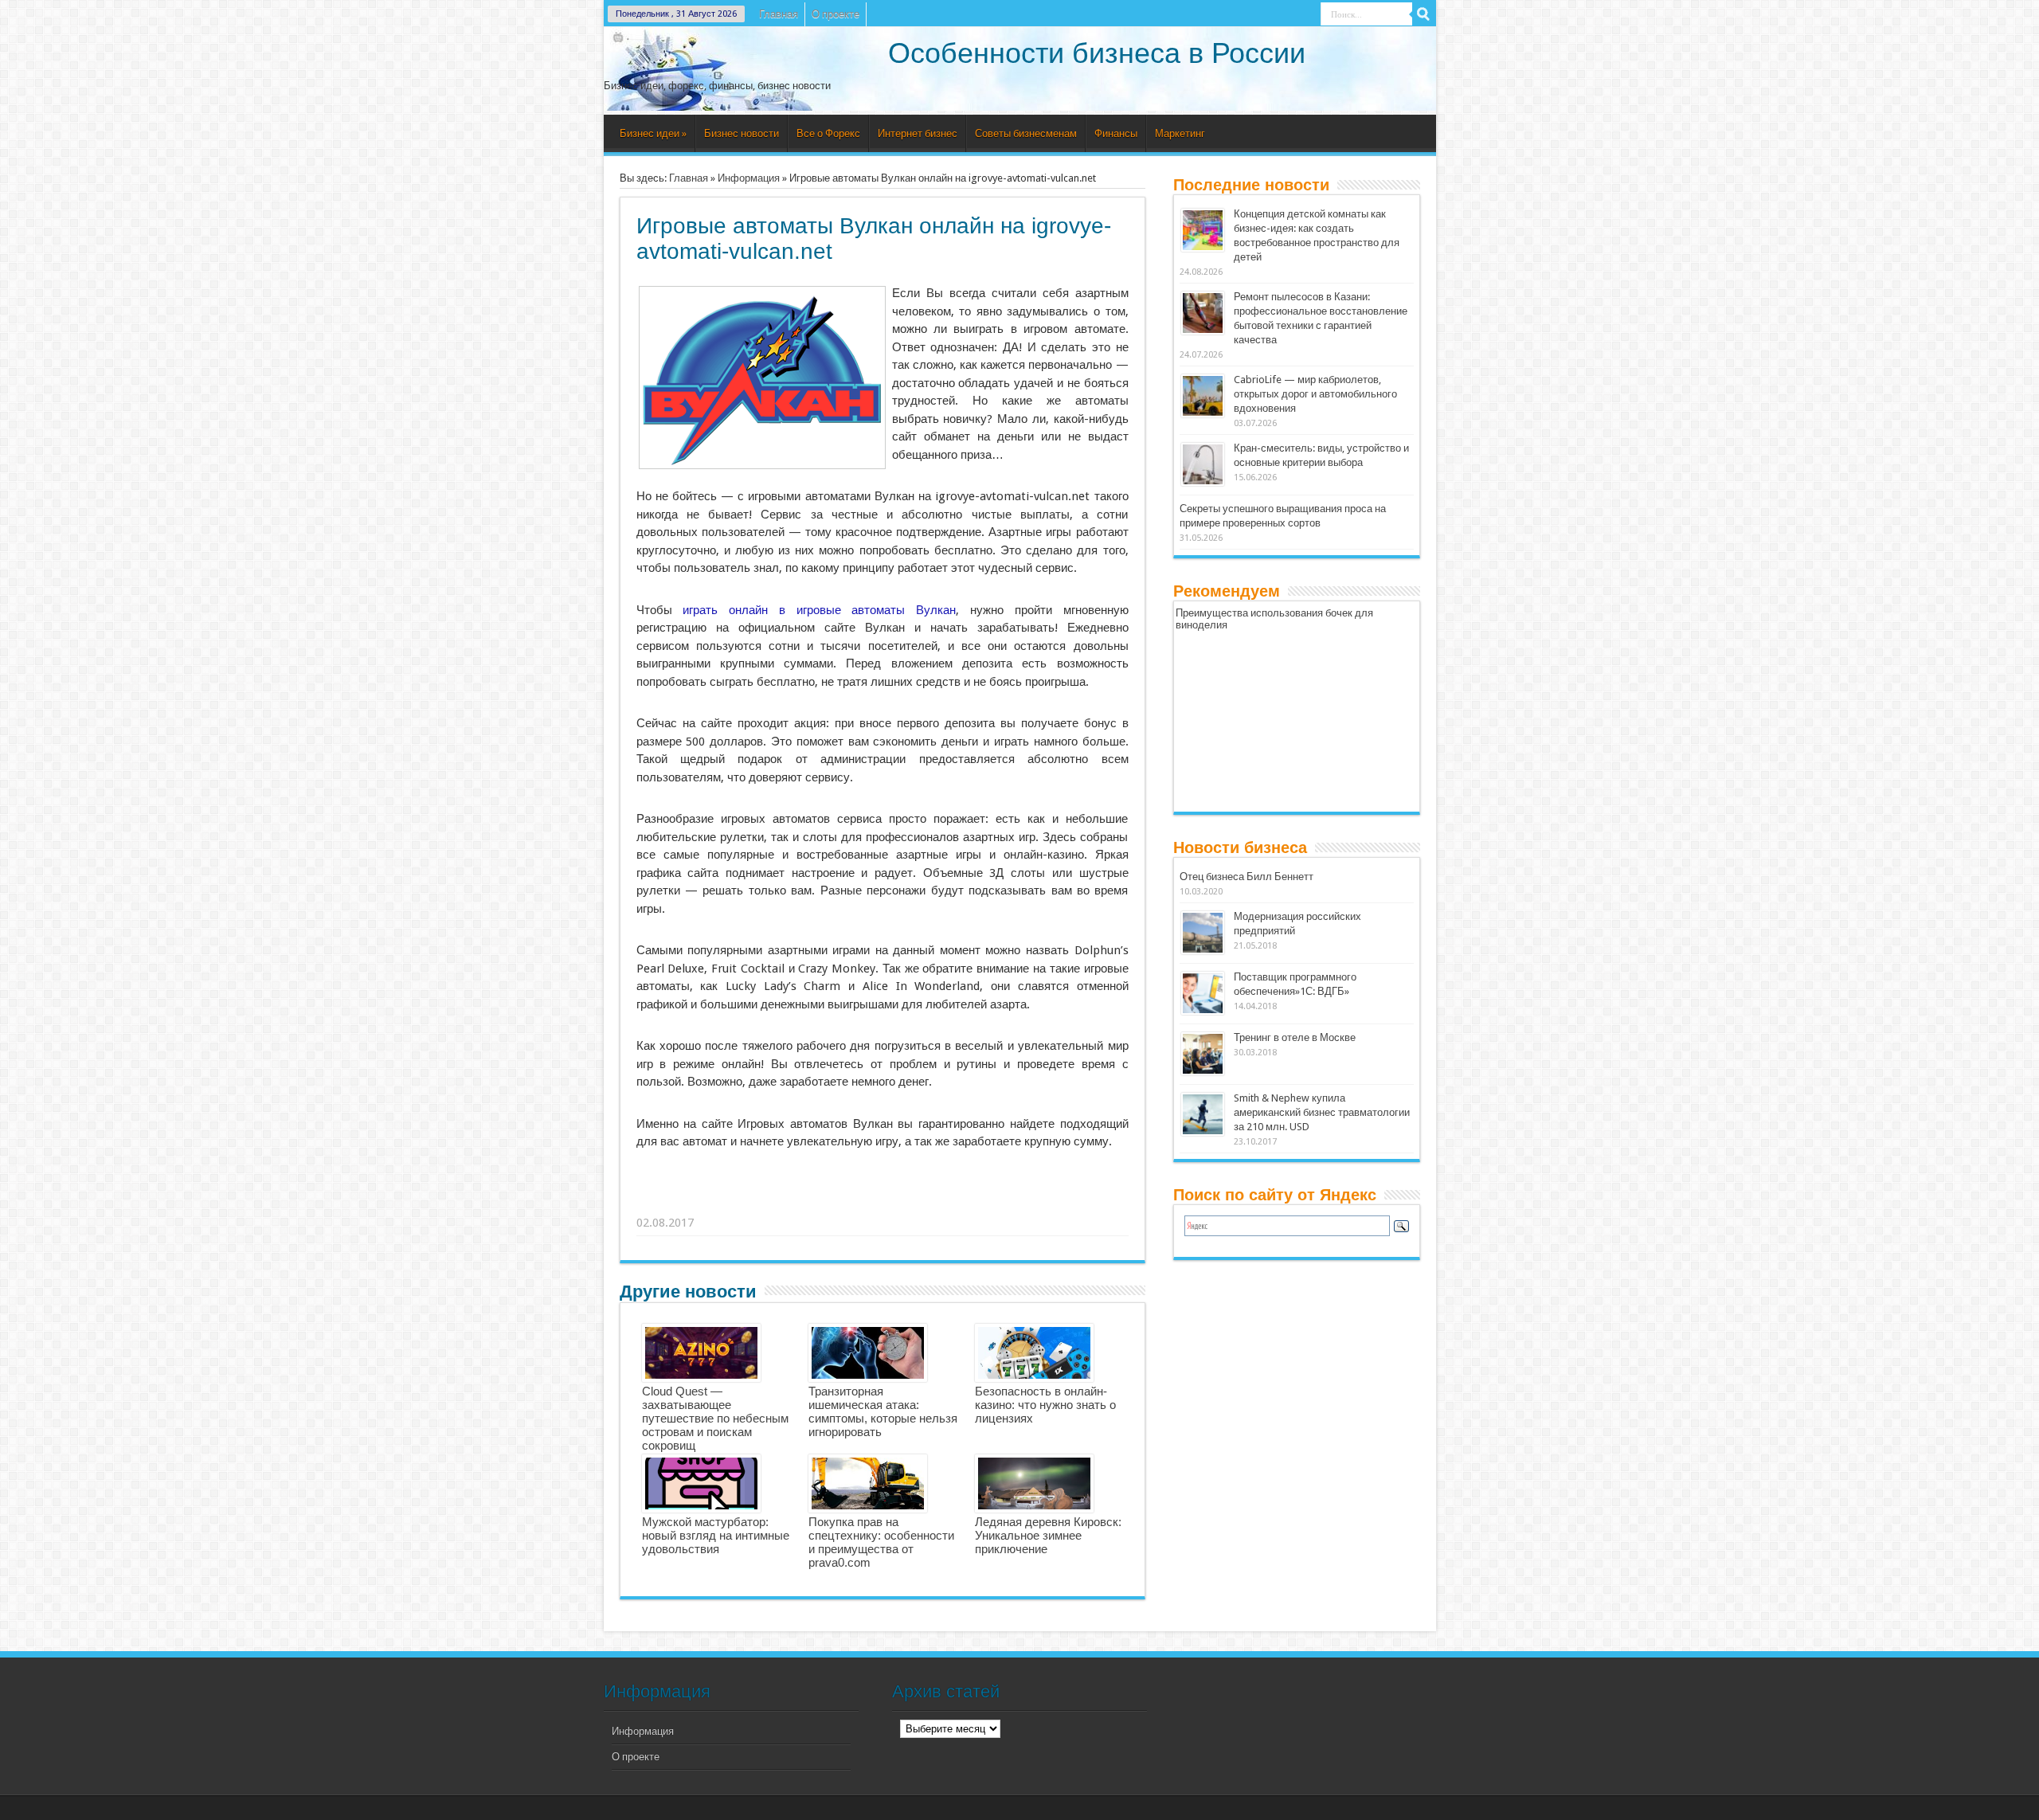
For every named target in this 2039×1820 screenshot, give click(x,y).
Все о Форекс (828, 133)
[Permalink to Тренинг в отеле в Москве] (1203, 1072)
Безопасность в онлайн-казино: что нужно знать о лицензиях (1045, 1405)
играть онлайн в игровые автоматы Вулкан (819, 610)
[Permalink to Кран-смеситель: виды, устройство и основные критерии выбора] (1203, 482)
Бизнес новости (742, 133)
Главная (779, 14)
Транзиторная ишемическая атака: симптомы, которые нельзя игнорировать (883, 1411)
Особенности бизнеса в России (1097, 53)
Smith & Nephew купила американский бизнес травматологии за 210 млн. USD (1322, 1112)
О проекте (836, 14)
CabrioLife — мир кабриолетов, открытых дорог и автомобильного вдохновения (1315, 394)
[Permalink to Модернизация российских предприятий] (1203, 951)
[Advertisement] (883, 1203)
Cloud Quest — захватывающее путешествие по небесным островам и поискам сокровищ (715, 1418)
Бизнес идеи (653, 133)
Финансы (1116, 133)
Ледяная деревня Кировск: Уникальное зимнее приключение (1048, 1535)
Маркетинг (1180, 133)
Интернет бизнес (918, 133)
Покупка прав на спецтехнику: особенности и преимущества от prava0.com (881, 1542)
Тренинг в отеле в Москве (1295, 1037)
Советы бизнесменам (1026, 133)
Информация (749, 178)
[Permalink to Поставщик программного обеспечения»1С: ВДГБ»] (1203, 1011)
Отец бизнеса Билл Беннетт (1246, 877)
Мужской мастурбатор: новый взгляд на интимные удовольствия (716, 1535)
